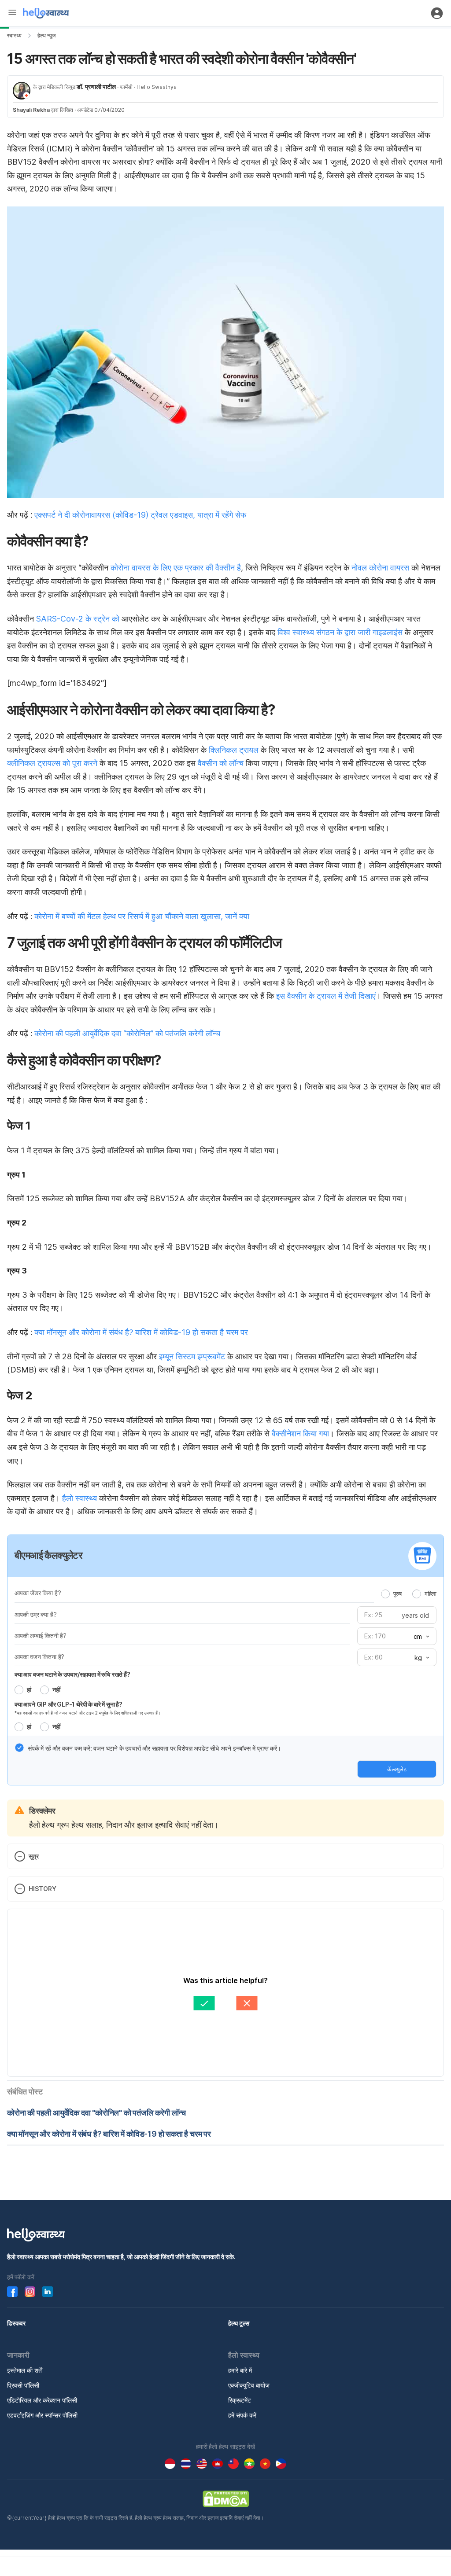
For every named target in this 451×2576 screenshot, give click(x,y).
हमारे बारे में (240, 2370)
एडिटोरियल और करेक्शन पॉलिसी (42, 2400)
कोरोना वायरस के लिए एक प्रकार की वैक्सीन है (176, 568)
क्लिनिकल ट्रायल (234, 750)
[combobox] (421, 1637)
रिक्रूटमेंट (240, 2400)
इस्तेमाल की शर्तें (24, 2370)
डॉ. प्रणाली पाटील (96, 86)
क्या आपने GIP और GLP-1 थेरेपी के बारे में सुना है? (68, 1704)
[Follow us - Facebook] (12, 2292)
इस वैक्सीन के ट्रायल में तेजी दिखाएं (326, 996)
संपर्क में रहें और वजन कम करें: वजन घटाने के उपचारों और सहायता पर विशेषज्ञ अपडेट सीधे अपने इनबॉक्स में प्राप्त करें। (154, 1748)
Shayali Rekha (31, 110)
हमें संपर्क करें (242, 2415)
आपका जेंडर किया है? (38, 1593)
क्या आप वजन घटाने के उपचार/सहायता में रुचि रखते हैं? (72, 1674)
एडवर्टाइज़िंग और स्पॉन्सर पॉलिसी (42, 2415)
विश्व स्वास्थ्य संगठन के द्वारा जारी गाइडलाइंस (340, 632)
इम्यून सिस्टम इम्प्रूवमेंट (192, 1356)
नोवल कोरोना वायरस (381, 568)
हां (29, 1690)
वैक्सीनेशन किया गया (300, 1433)
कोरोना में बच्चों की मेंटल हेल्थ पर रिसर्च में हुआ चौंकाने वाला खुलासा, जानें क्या (142, 916)
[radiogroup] (409, 1593)
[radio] (385, 1594)
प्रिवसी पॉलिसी (23, 2385)
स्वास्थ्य (14, 35)
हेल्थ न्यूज (46, 35)
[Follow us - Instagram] (30, 2292)
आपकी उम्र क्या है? (35, 1614)
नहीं (56, 1690)
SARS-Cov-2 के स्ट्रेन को (78, 619)
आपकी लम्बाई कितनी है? (41, 1636)
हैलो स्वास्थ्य (79, 1498)
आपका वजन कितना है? (39, 1657)
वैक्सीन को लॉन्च (222, 763)
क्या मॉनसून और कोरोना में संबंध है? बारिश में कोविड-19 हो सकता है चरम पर (141, 1332)
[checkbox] (19, 1748)
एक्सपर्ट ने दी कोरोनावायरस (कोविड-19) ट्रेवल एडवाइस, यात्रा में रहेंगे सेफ (140, 515)
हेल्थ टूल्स (239, 2323)
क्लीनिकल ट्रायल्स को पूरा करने (52, 763)
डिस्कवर (16, 2323)
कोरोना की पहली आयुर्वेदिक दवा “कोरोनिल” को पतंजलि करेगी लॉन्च (127, 1033)
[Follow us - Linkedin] (48, 2292)
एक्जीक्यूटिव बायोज (249, 2385)
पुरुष (397, 1593)
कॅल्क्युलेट (397, 1769)
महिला (431, 1593)
